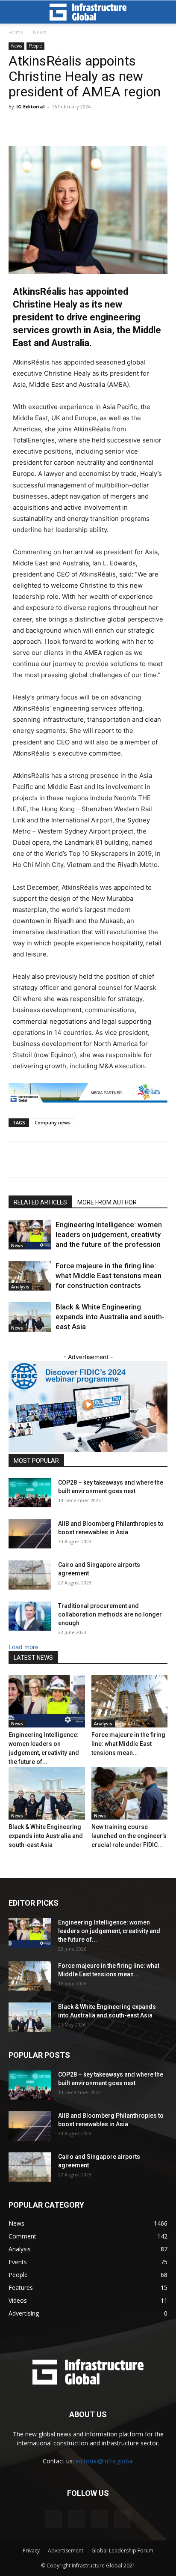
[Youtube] (123, 2519)
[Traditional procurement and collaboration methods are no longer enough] (30, 1616)
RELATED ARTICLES (40, 1202)
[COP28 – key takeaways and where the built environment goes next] (30, 1493)
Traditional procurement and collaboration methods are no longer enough (110, 1614)
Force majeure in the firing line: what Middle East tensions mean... (128, 1744)
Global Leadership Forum (122, 2551)
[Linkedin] (83, 1159)
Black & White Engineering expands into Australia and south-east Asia (110, 1317)
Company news (53, 1122)
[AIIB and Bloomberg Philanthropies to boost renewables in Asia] (30, 1534)
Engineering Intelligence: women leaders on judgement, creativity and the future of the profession (109, 1234)
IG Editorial (31, 106)
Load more (23, 1647)
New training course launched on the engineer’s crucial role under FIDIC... (129, 1836)
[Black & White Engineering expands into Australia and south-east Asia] (30, 1317)
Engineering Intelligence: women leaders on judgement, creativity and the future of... (109, 1931)
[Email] (123, 1159)
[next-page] (16, 1348)
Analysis (20, 1287)
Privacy (31, 2551)
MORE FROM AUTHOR (107, 1202)
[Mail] (76, 2519)
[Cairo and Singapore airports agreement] (30, 1575)
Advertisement (66, 2551)
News (40, 32)
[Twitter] (44, 1159)
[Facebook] (64, 1159)
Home (16, 32)
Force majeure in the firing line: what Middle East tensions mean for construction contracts (109, 1276)
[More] (143, 1159)
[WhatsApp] (103, 1159)
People (35, 46)
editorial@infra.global (105, 2461)
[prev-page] (11, 1348)
